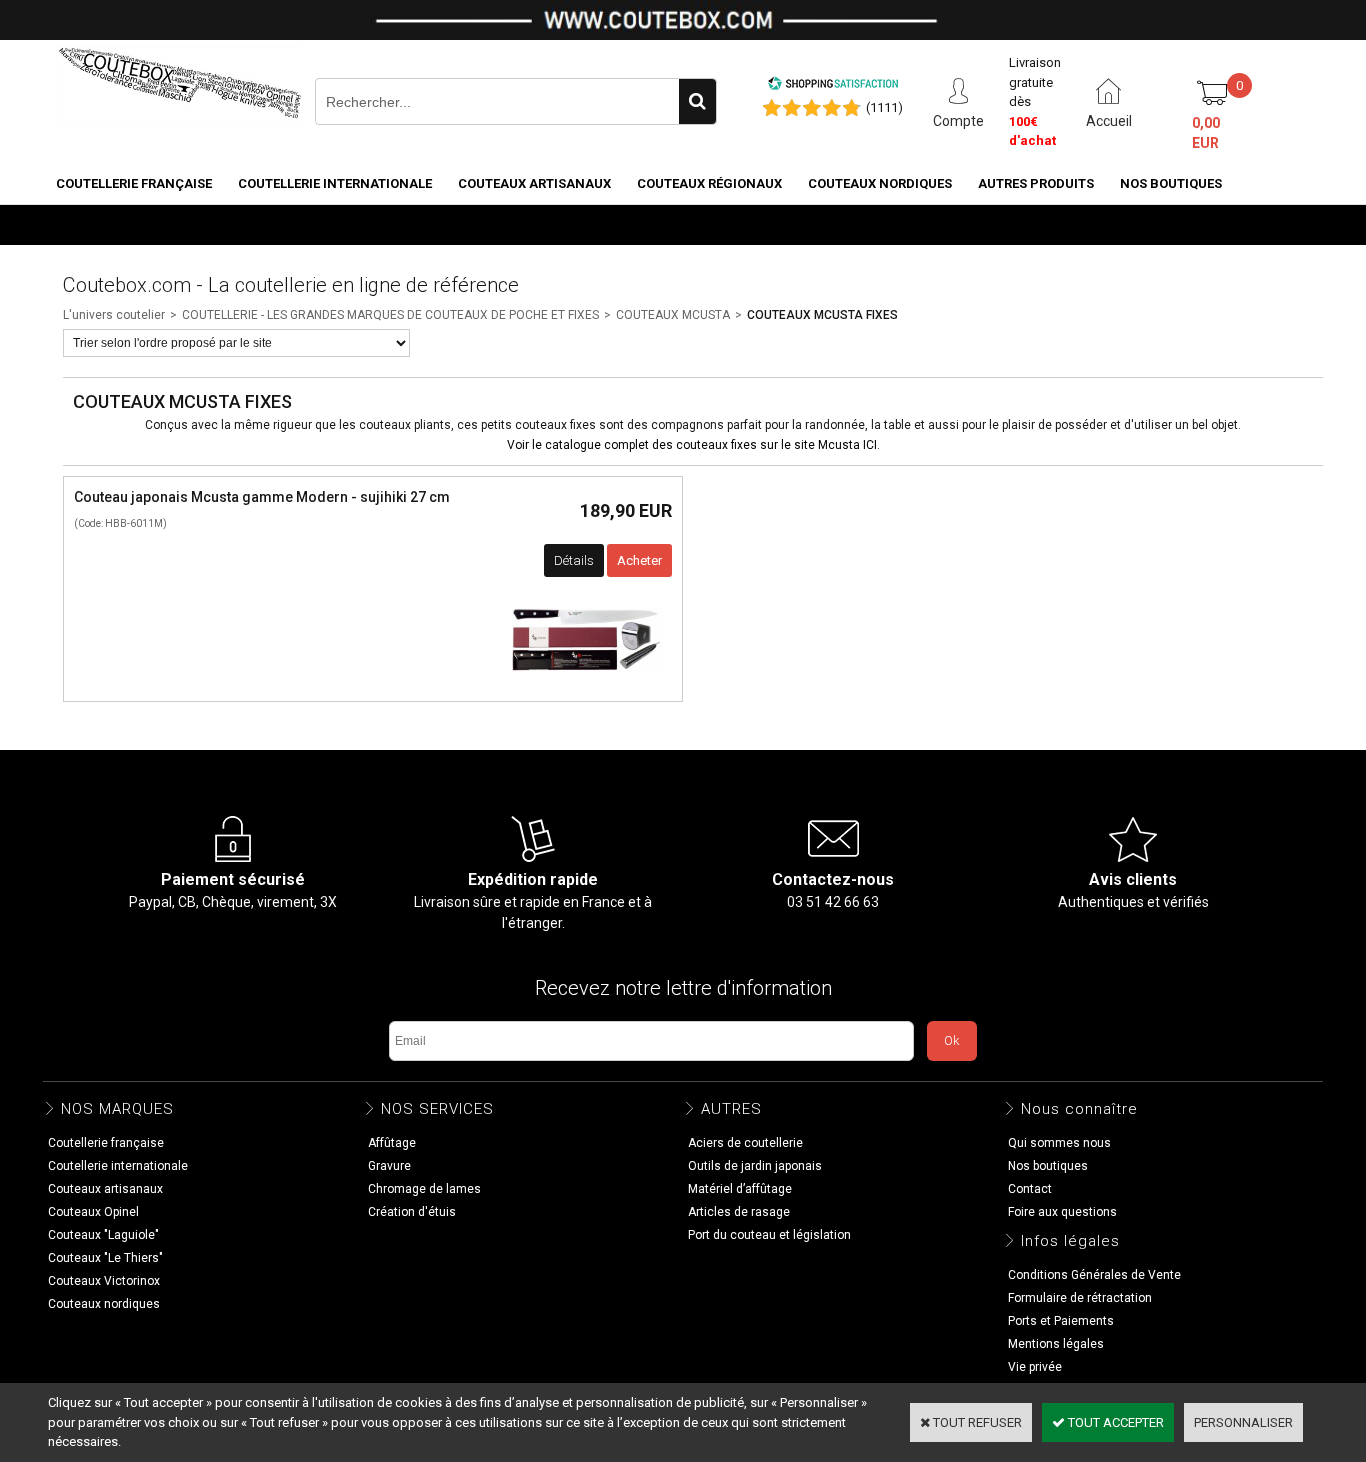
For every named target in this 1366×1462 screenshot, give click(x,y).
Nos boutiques (1171, 183)
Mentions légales (1056, 1344)
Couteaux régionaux (709, 183)
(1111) (884, 107)
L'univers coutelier (114, 315)
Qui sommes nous (1059, 1143)
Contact (1030, 1189)
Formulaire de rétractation (1080, 1298)
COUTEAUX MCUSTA (673, 315)
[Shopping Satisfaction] (833, 86)
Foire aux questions (1062, 1212)
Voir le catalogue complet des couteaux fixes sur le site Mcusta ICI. (693, 445)
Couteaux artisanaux (534, 183)
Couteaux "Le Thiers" (105, 1258)
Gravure (389, 1166)
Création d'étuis (412, 1212)
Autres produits (1036, 183)
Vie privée (1035, 1367)
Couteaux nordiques (880, 183)
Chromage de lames (424, 1189)
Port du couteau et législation (769, 1235)
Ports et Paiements (1061, 1321)
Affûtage (392, 1143)
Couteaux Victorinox (104, 1281)
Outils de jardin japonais (755, 1166)
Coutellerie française (134, 183)
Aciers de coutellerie (745, 1143)
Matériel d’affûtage (740, 1189)
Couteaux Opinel (93, 1212)
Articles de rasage (739, 1212)
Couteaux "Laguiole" (103, 1235)
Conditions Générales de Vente (1094, 1275)
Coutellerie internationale (335, 183)
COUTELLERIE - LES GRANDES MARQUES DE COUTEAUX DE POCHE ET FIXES (390, 315)
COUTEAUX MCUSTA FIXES (822, 315)
